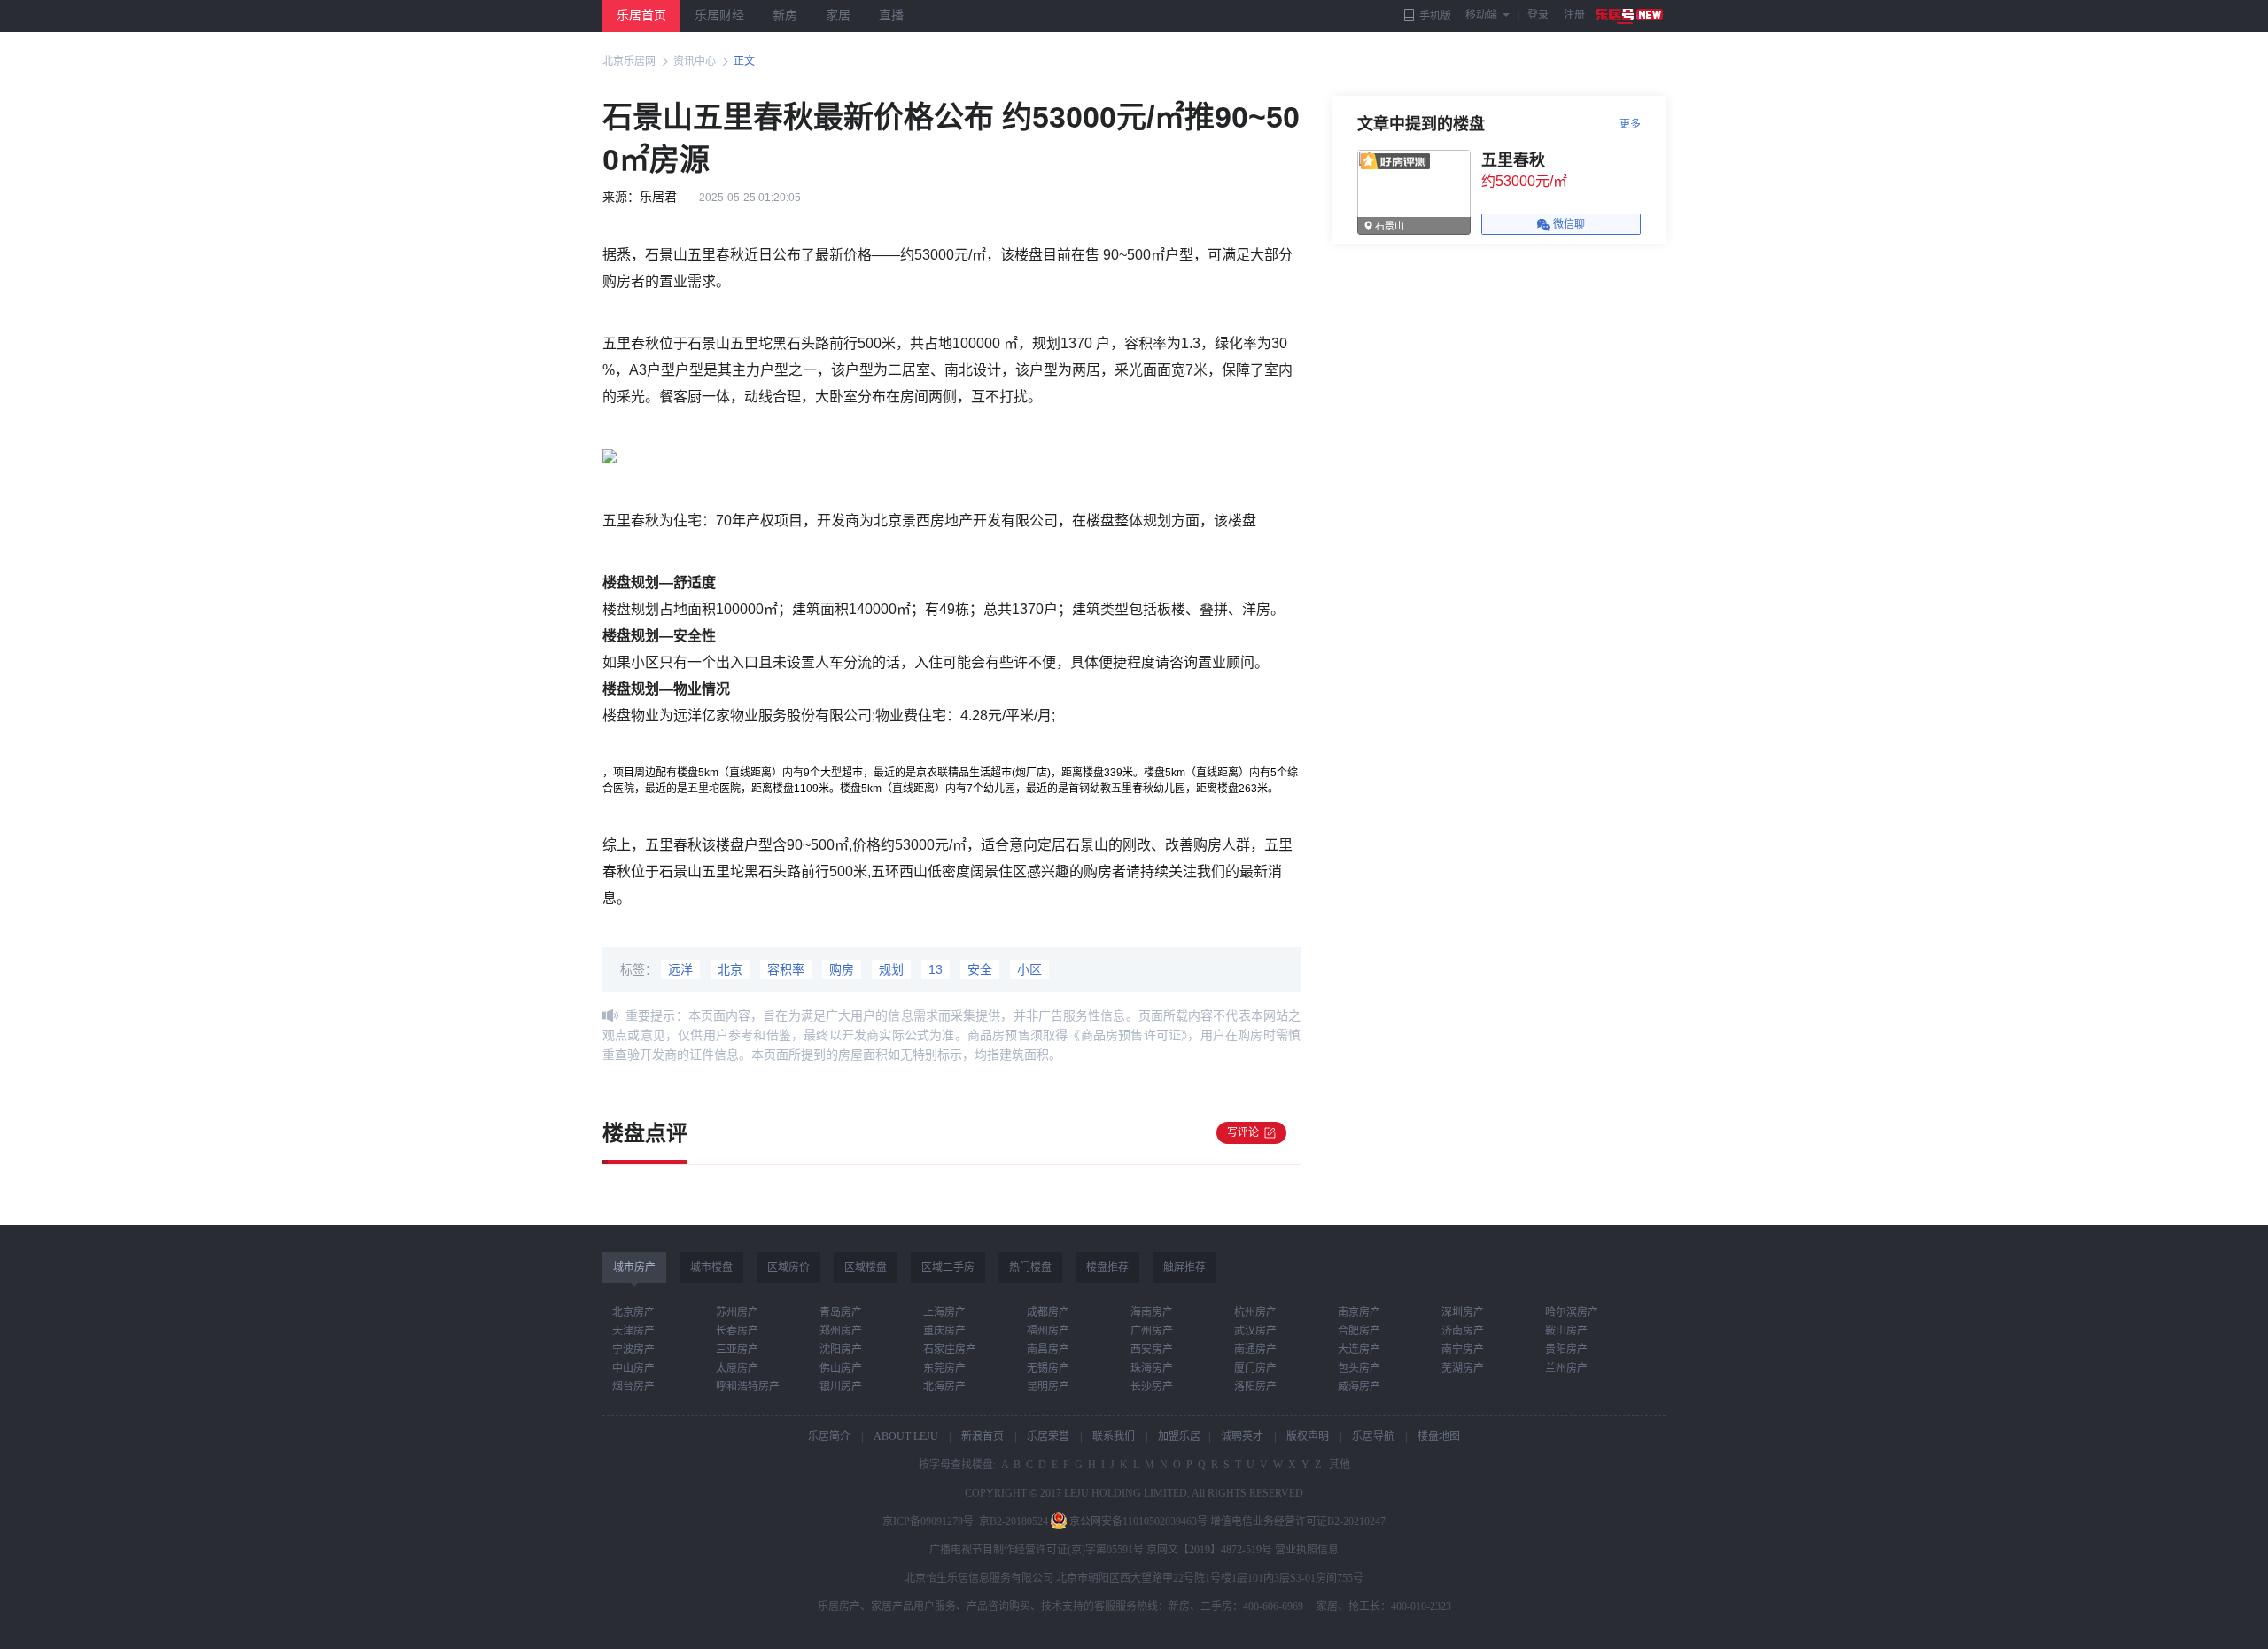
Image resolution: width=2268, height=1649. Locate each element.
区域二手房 (948, 1267)
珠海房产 (1152, 1368)
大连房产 (1359, 1350)
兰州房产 (1566, 1368)
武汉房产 (1255, 1331)
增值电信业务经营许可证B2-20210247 (1298, 1521)
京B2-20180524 (1014, 1521)
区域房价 (788, 1267)
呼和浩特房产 (748, 1387)
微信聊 (1569, 224)
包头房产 (1359, 1368)
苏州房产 (737, 1312)
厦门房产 (1255, 1368)
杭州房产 (1255, 1312)
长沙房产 (1152, 1387)
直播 (891, 16)
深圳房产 (1463, 1312)
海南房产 (1152, 1312)
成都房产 (1048, 1312)
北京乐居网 (629, 61)
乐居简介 (829, 1436)
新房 (785, 16)
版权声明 (1308, 1436)
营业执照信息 (1307, 1550)
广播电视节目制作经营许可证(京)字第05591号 (1037, 1550)
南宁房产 (1463, 1350)
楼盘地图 (1439, 1436)
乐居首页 (641, 16)
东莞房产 (944, 1368)
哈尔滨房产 (1572, 1312)
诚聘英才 (1242, 1436)
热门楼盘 (1030, 1267)
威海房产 (1359, 1387)
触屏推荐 (1184, 1267)
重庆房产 (944, 1331)
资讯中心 (695, 61)
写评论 (1243, 1132)
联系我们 (1114, 1436)
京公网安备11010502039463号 (1138, 1521)
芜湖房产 (1463, 1368)
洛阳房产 (1255, 1387)
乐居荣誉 (1048, 1436)
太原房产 (737, 1368)
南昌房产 (1048, 1350)
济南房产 (1463, 1331)
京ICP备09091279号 (928, 1521)
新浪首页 (983, 1436)
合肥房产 (1359, 1331)
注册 (1574, 15)
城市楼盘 (711, 1267)
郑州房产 (841, 1331)
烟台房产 (633, 1387)
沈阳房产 (841, 1350)
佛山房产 (841, 1368)
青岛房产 (841, 1312)
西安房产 (1152, 1350)
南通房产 (1255, 1350)
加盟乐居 (1179, 1436)
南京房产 (1359, 1312)
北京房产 (633, 1312)
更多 (1630, 124)
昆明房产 (1048, 1387)
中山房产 (633, 1368)
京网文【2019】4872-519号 (1209, 1550)
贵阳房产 (1566, 1350)
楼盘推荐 (1107, 1267)
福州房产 (1048, 1331)
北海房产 (944, 1387)
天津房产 (633, 1331)
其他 (1338, 1465)
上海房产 (944, 1312)
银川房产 (841, 1387)
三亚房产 (737, 1350)
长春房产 (737, 1331)
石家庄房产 (950, 1350)
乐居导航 (1373, 1436)
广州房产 (1152, 1331)
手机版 (1435, 16)
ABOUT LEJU (906, 1436)
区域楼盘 (866, 1267)
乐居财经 (719, 16)
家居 (838, 16)
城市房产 (634, 1267)
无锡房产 (1048, 1368)
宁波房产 (633, 1350)
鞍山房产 (1566, 1331)
